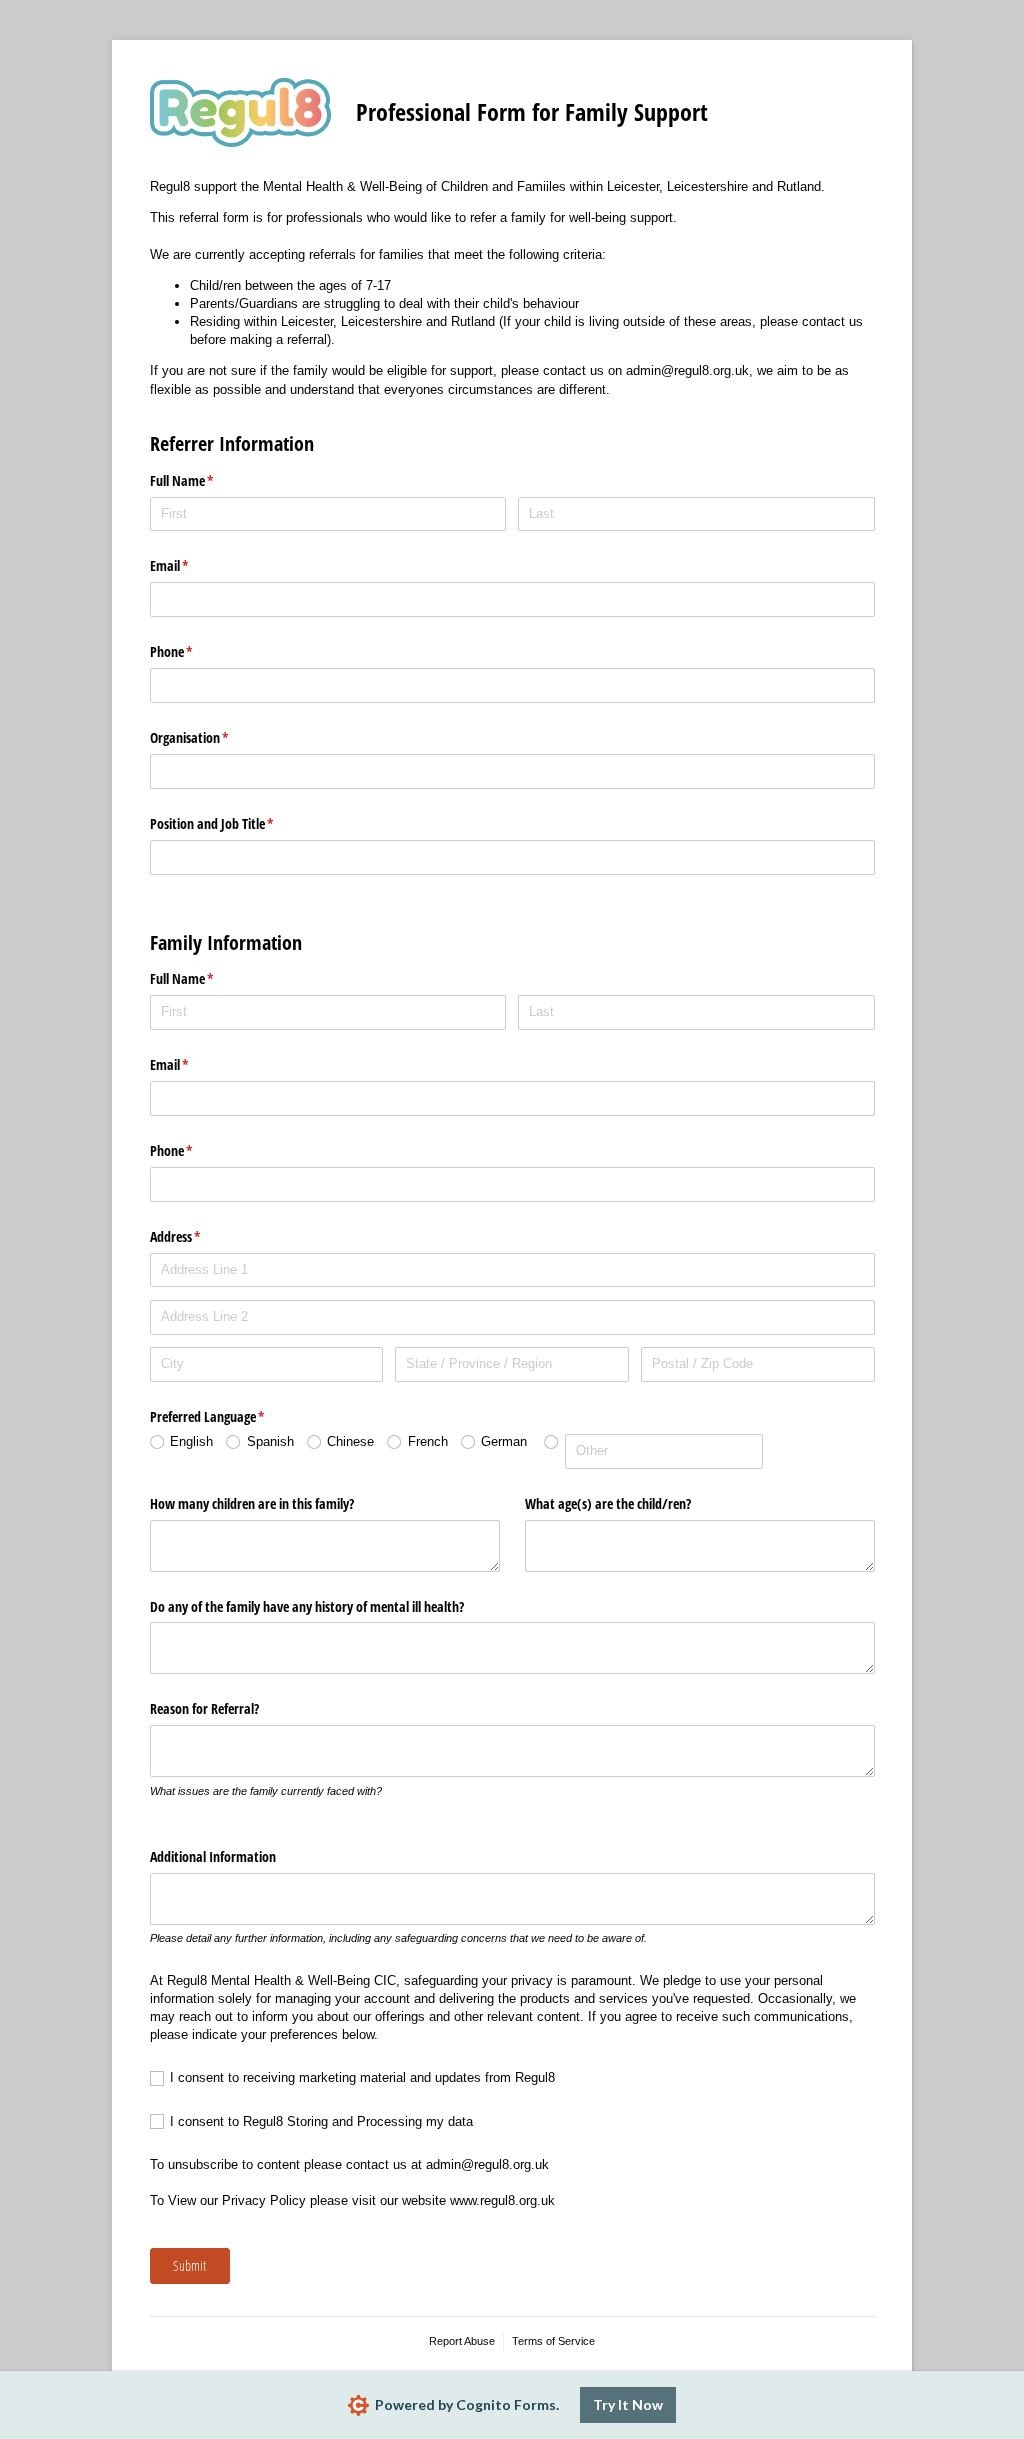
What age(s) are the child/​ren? (608, 1503)
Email (193, 565)
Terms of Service (553, 2341)
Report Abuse (462, 2341)
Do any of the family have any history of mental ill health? (307, 1606)
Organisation (213, 737)
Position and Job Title (235, 823)
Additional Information (213, 1856)
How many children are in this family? (252, 1503)
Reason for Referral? (204, 1708)
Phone (195, 651)
